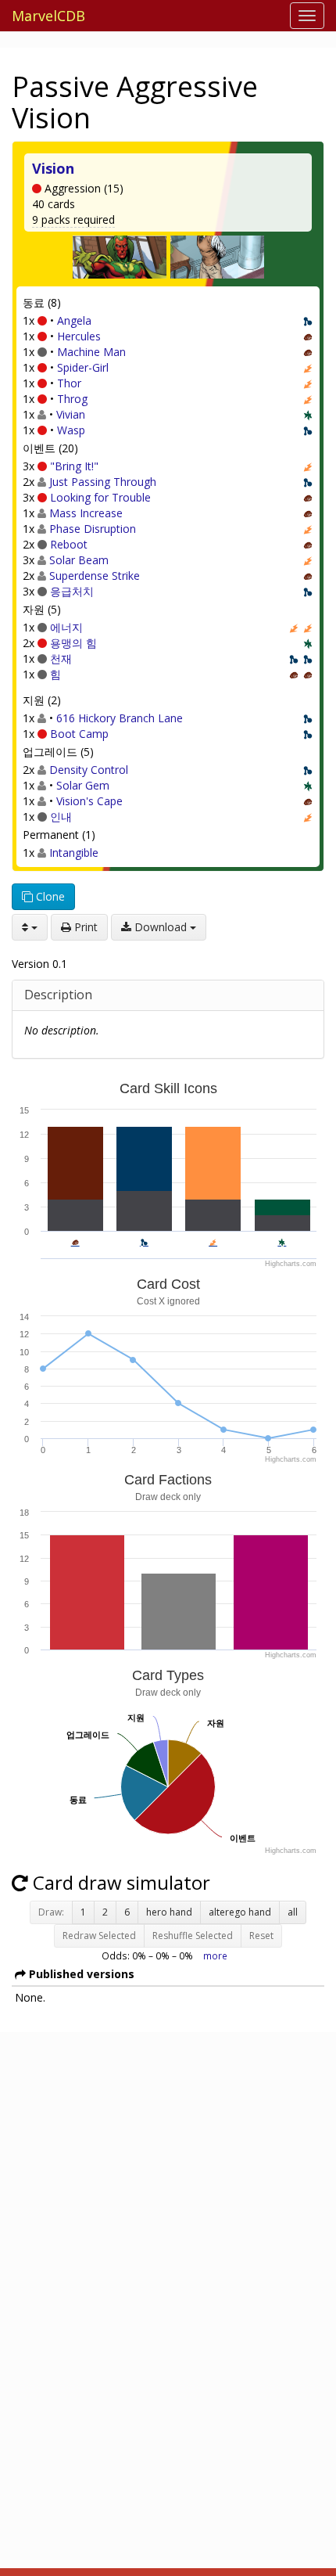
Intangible (74, 853)
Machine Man (91, 352)
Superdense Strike (95, 576)
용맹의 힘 (73, 643)
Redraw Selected (99, 1936)
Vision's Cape (89, 801)
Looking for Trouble (100, 497)
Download (161, 927)
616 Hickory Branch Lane (120, 718)
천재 (61, 658)
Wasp (71, 430)
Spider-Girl (83, 367)
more (215, 1955)
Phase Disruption (93, 529)
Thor (69, 383)
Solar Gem (83, 785)
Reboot (69, 544)
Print (84, 927)
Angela (74, 320)
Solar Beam (79, 560)
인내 (61, 817)
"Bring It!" (74, 466)
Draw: (51, 1912)
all (293, 1912)
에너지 (66, 627)
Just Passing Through (103, 482)
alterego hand (240, 1912)
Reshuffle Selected (193, 1936)
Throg (72, 399)
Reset (261, 1936)
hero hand (169, 1912)
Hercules (79, 336)
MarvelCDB (48, 16)
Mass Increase (86, 513)
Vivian (71, 414)
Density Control (89, 770)
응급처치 (72, 591)
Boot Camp (79, 734)
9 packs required (73, 219)
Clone (49, 896)
